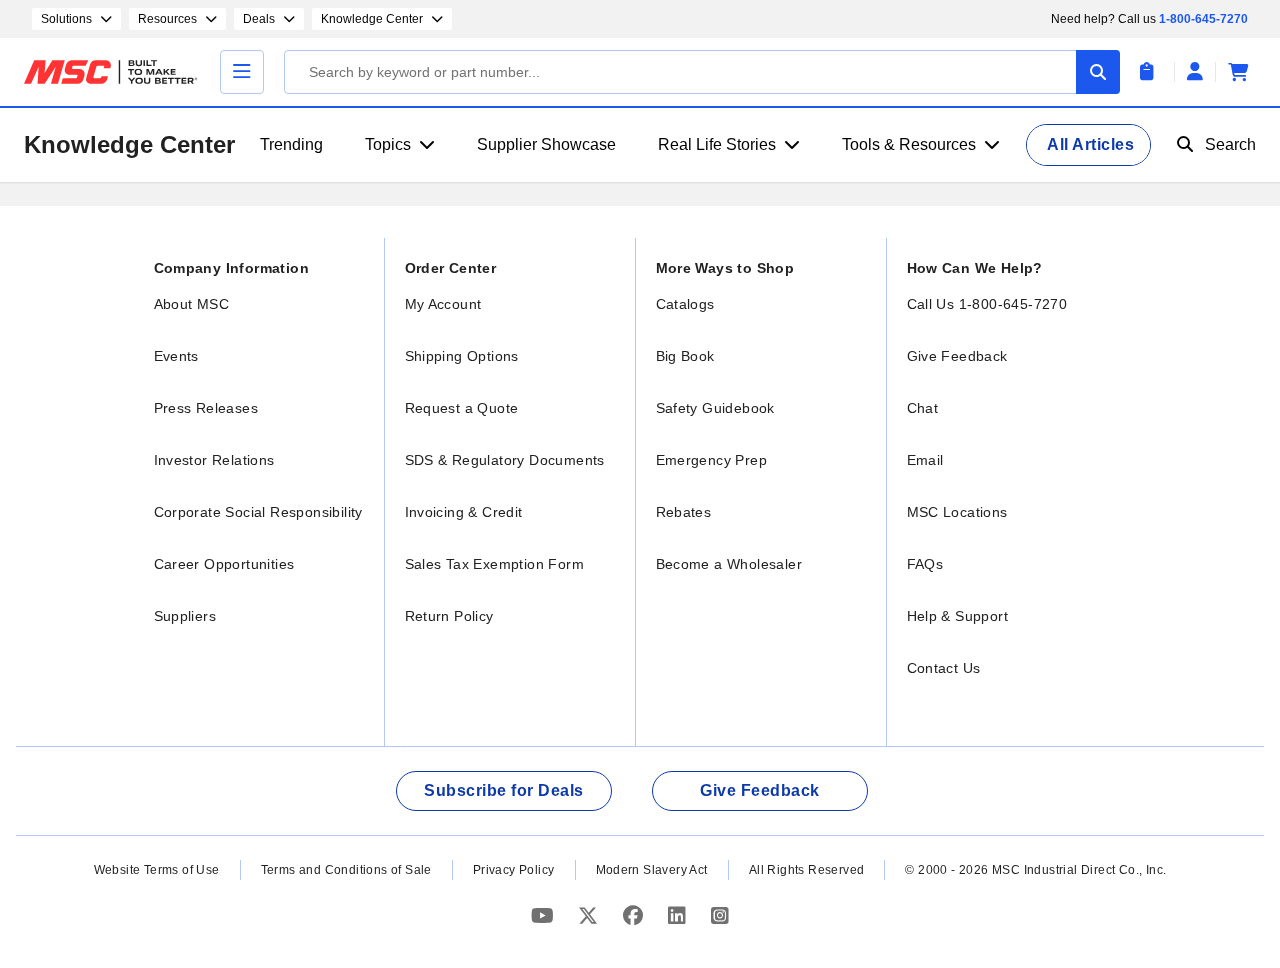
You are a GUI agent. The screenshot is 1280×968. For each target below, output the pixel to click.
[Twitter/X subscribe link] (590, 915)
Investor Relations (214, 460)
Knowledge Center (129, 144)
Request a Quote (462, 408)
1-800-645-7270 (1203, 19)
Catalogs (685, 304)
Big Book (685, 356)
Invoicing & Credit (464, 512)
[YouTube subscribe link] (545, 915)
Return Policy (449, 616)
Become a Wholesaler (729, 564)
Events (176, 356)
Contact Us (944, 668)
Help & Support (958, 616)
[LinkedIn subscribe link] (679, 915)
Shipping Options (462, 356)
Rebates (684, 512)
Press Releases (206, 408)
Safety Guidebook (715, 408)
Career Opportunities (224, 564)
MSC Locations (957, 512)
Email (925, 460)
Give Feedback (957, 356)
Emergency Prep (712, 460)
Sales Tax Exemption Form (495, 564)
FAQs (925, 564)
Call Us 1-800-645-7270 (987, 304)
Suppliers (185, 616)
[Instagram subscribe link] (720, 915)
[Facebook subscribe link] (635, 915)
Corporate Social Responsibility (258, 512)
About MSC (192, 304)
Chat (923, 408)
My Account (443, 304)
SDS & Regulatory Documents (505, 460)
